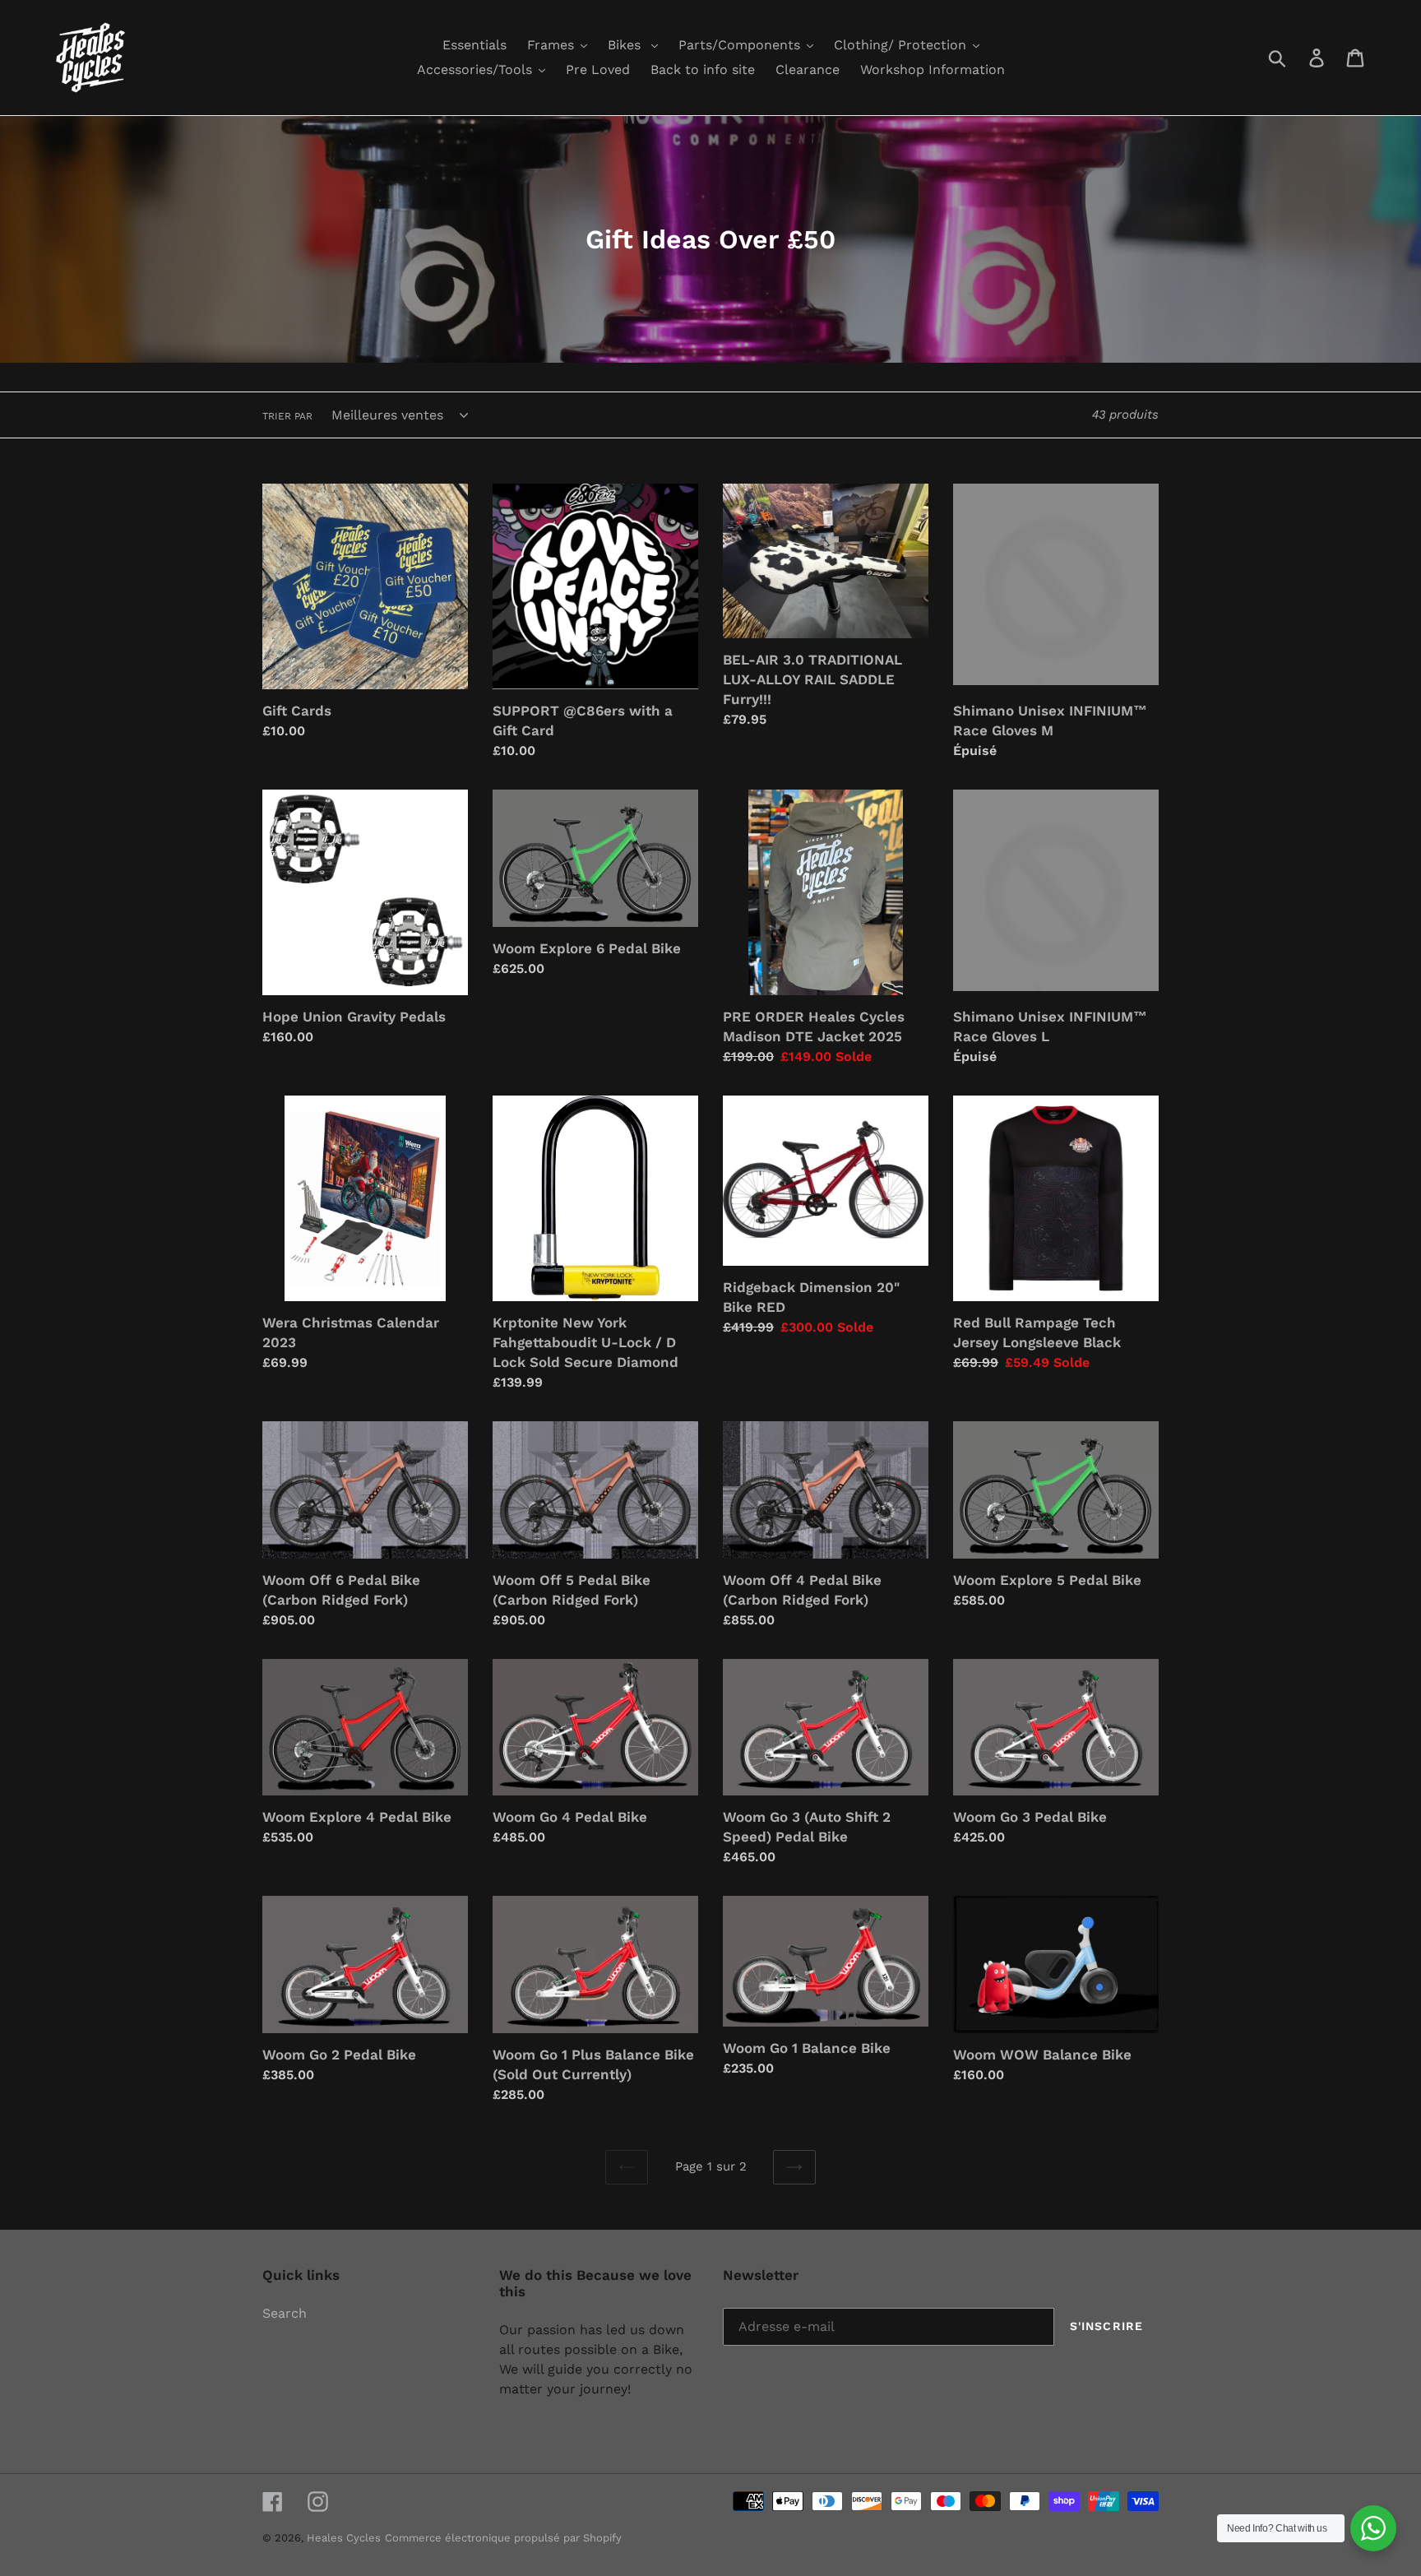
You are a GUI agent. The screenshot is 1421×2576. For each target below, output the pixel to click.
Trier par (287, 416)
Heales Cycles (344, 2538)
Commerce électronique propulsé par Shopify (503, 2538)
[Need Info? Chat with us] (1373, 2528)
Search (285, 2313)
